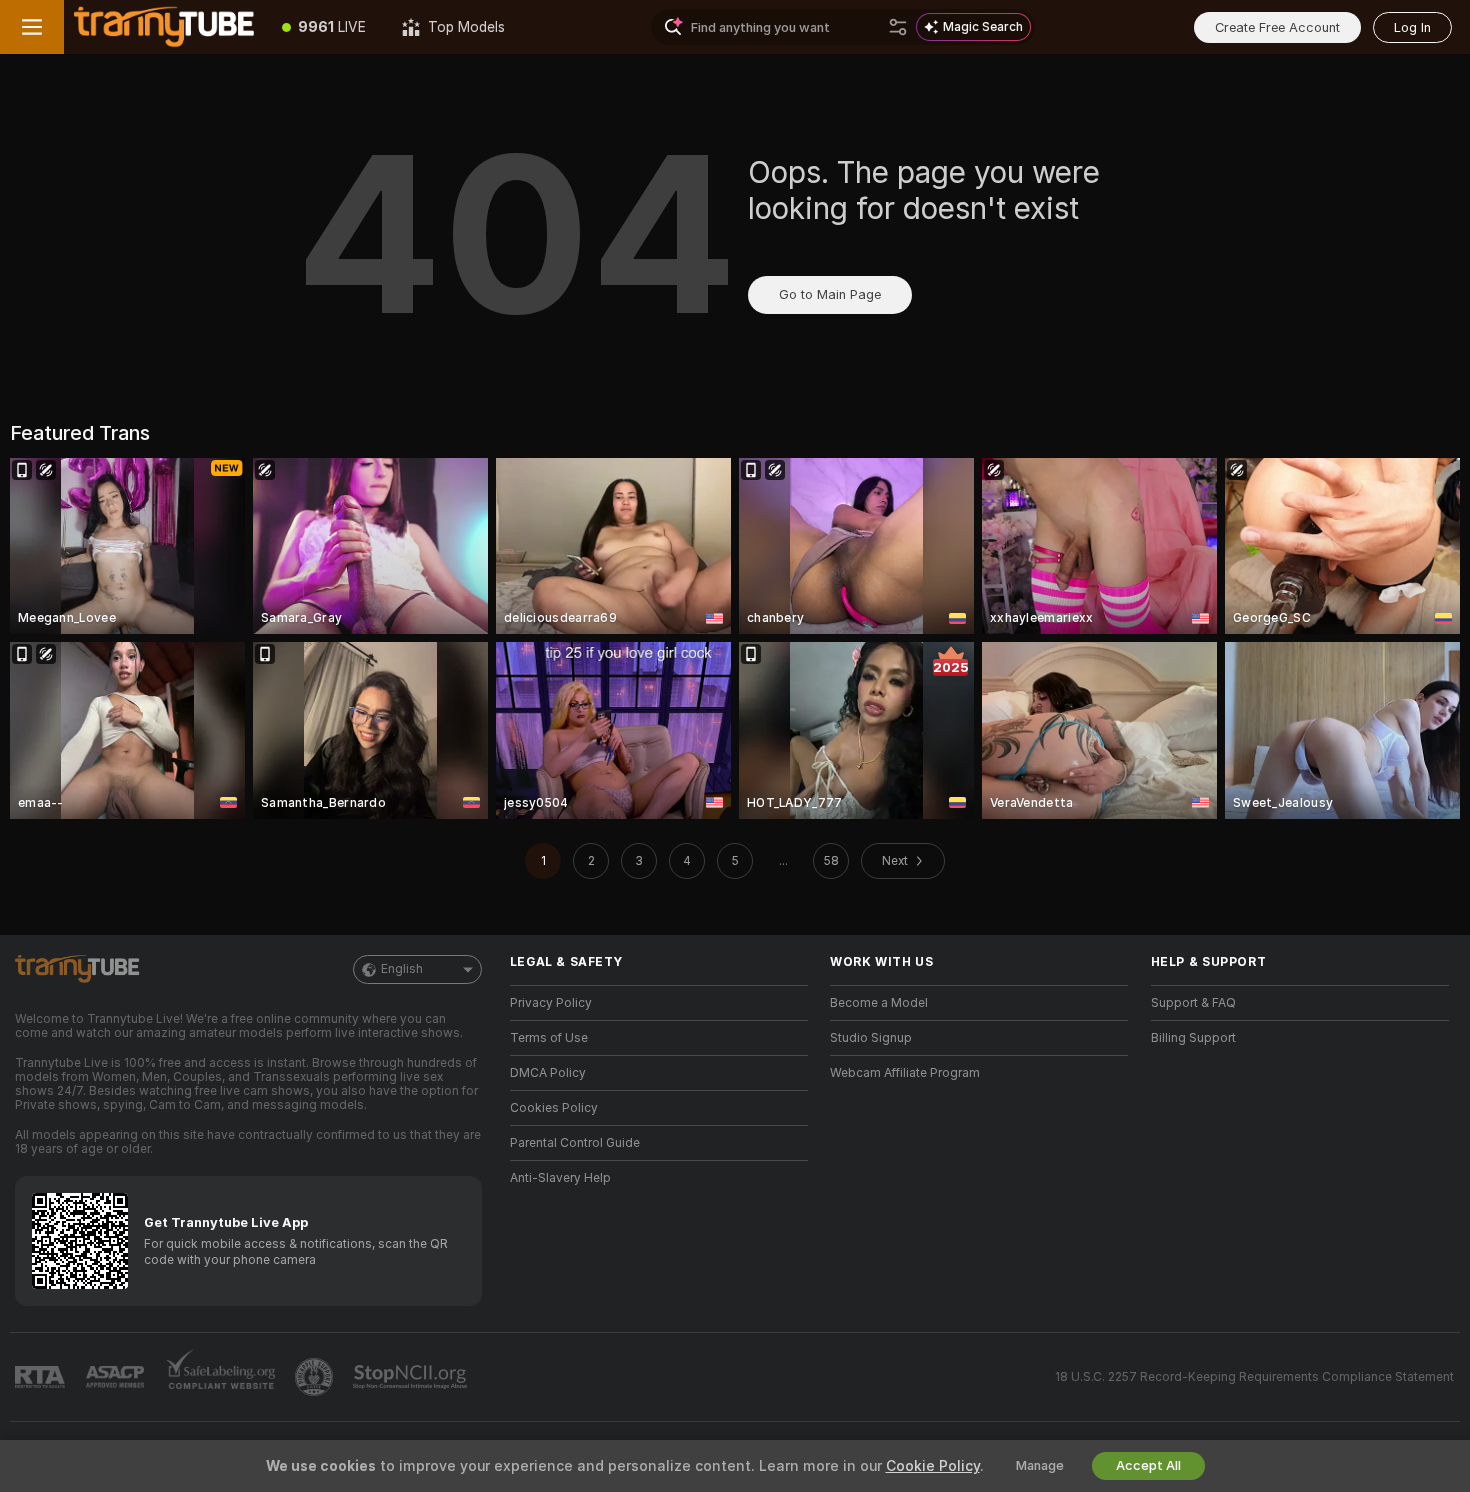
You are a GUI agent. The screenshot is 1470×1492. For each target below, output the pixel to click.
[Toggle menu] (32, 27)
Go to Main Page (830, 294)
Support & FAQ (1193, 1003)
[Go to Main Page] (164, 27)
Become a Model (879, 1003)
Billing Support (1193, 1038)
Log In (1412, 27)
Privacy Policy (551, 1003)
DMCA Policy (548, 1073)
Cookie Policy (933, 1466)
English (402, 969)
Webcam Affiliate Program (905, 1073)
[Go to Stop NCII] (412, 1377)
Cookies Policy (554, 1108)
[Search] (898, 27)
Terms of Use (549, 1038)
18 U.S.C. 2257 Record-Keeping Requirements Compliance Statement (1254, 1377)
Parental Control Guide (575, 1143)
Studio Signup (871, 1038)
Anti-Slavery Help (560, 1178)
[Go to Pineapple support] (316, 1377)
